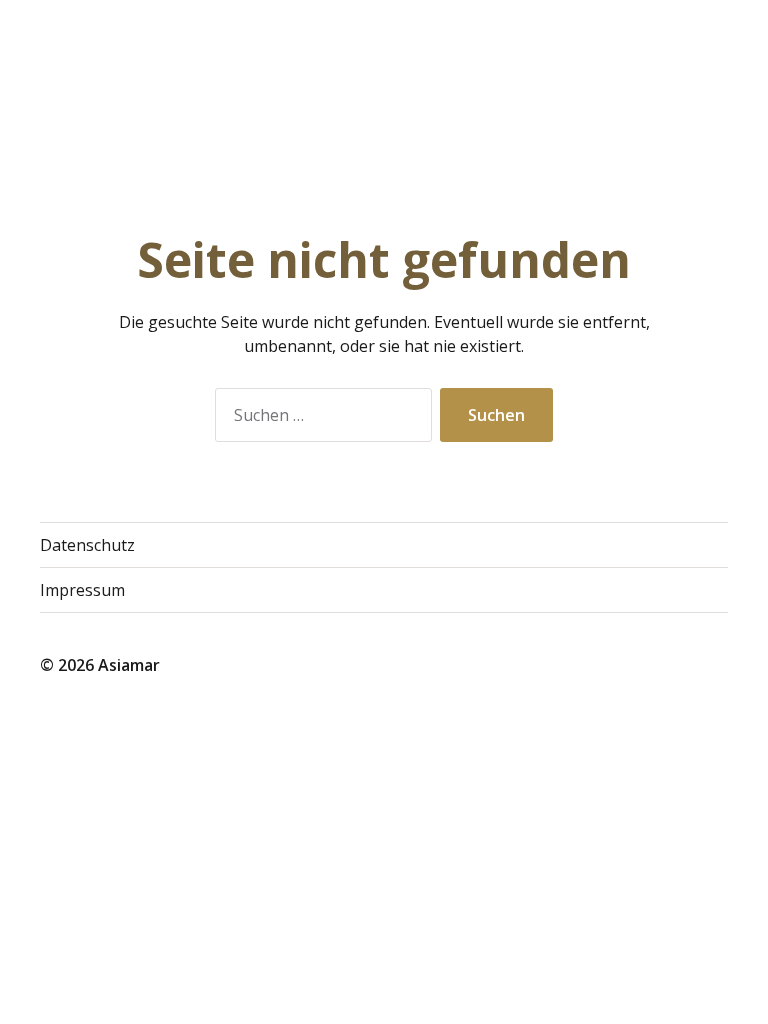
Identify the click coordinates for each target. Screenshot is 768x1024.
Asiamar (129, 665)
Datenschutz (87, 545)
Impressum (82, 590)
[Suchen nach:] (319, 419)
